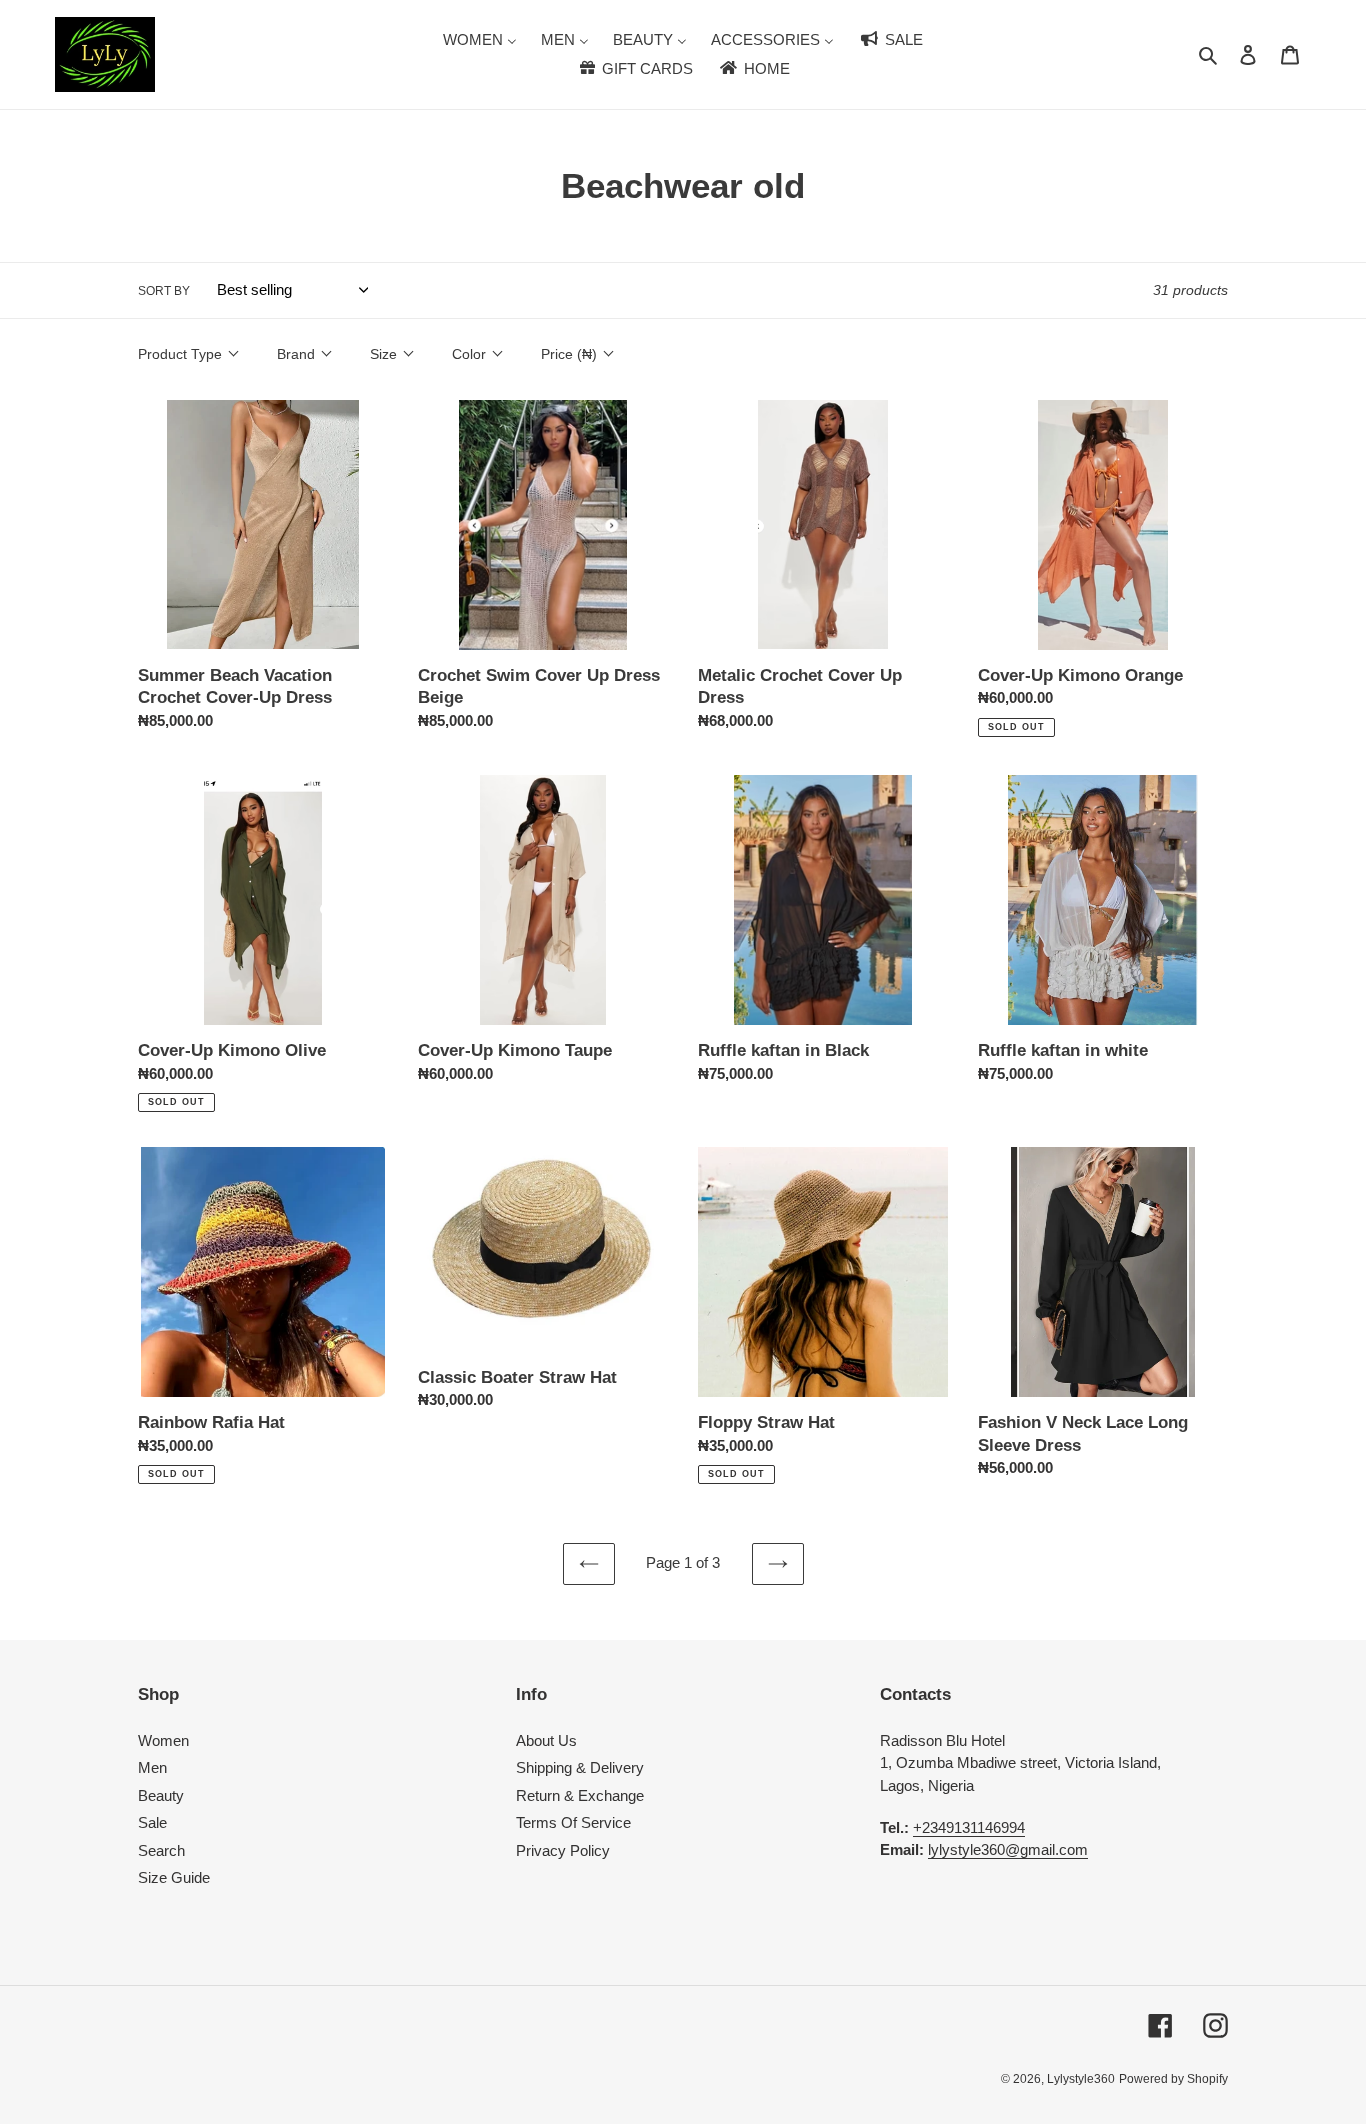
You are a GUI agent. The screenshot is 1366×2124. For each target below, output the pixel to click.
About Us (546, 1740)
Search (161, 1850)
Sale (152, 1822)
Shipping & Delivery (580, 1767)
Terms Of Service (573, 1822)
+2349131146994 (969, 1827)
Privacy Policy (563, 1850)
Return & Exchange (580, 1795)
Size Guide (174, 1877)
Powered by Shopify (1173, 2079)
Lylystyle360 (1081, 2079)
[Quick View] (339, 680)
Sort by (164, 291)
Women (163, 1740)
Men (152, 1767)
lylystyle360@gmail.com (1008, 1849)
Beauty (161, 1795)
